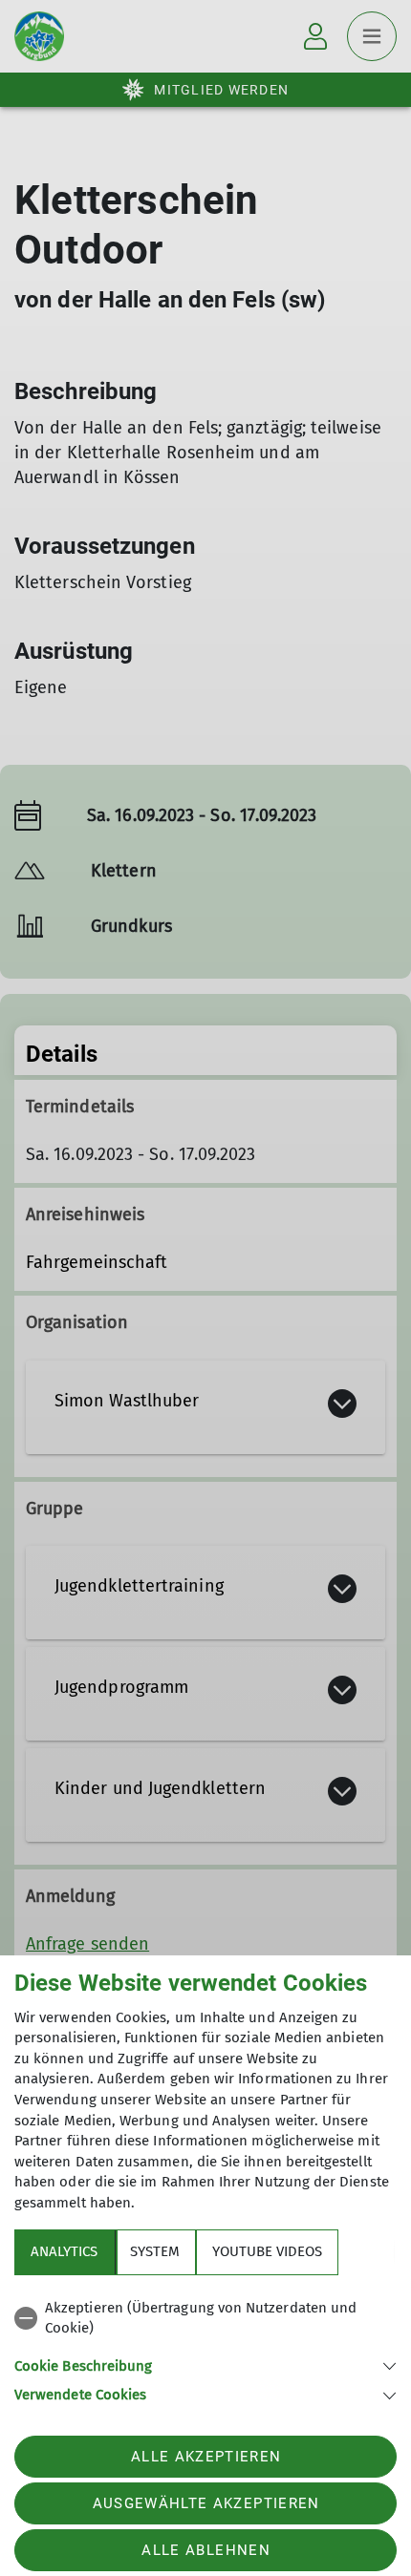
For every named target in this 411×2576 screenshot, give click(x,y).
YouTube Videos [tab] (267, 2251)
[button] (205, 2365)
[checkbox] (205, 2319)
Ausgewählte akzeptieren (206, 2503)
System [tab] (155, 2251)
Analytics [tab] (64, 2251)
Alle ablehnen (205, 2550)
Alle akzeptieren (206, 2457)
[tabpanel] (205, 2348)
